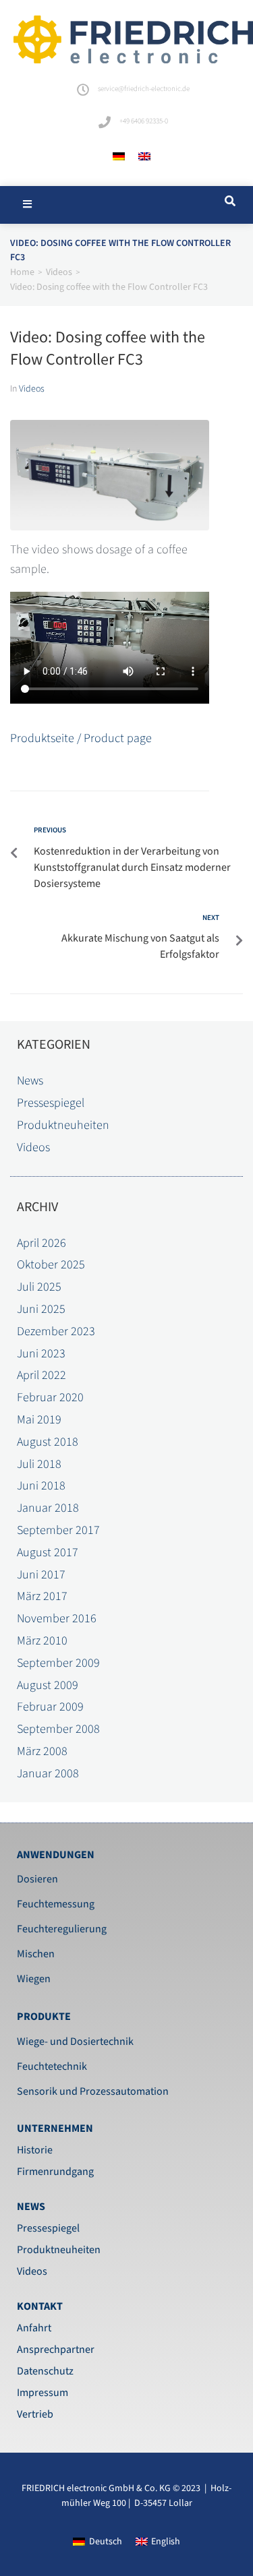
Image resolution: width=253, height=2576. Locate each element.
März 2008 (42, 1751)
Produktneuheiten (63, 1125)
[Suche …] (228, 202)
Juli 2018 (39, 1464)
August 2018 (48, 1442)
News (30, 1081)
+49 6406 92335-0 (144, 121)
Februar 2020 (50, 1398)
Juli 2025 (39, 1287)
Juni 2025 (41, 1309)
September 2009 (58, 1663)
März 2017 (42, 1596)
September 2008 (58, 1729)
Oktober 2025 (51, 1265)
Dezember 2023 (56, 1331)
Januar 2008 (48, 1774)
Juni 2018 (41, 1486)
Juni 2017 (41, 1575)
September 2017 (58, 1530)
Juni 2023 (41, 1354)
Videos (59, 272)
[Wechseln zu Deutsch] (119, 157)
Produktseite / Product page (81, 738)
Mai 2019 (39, 1420)
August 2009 (48, 1685)
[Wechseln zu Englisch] (144, 157)
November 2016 (57, 1619)
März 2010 (42, 1641)
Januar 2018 (48, 1508)
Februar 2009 (50, 1707)
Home (22, 272)
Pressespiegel (51, 1103)
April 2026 (41, 1243)
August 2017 (48, 1553)
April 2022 (41, 1375)
